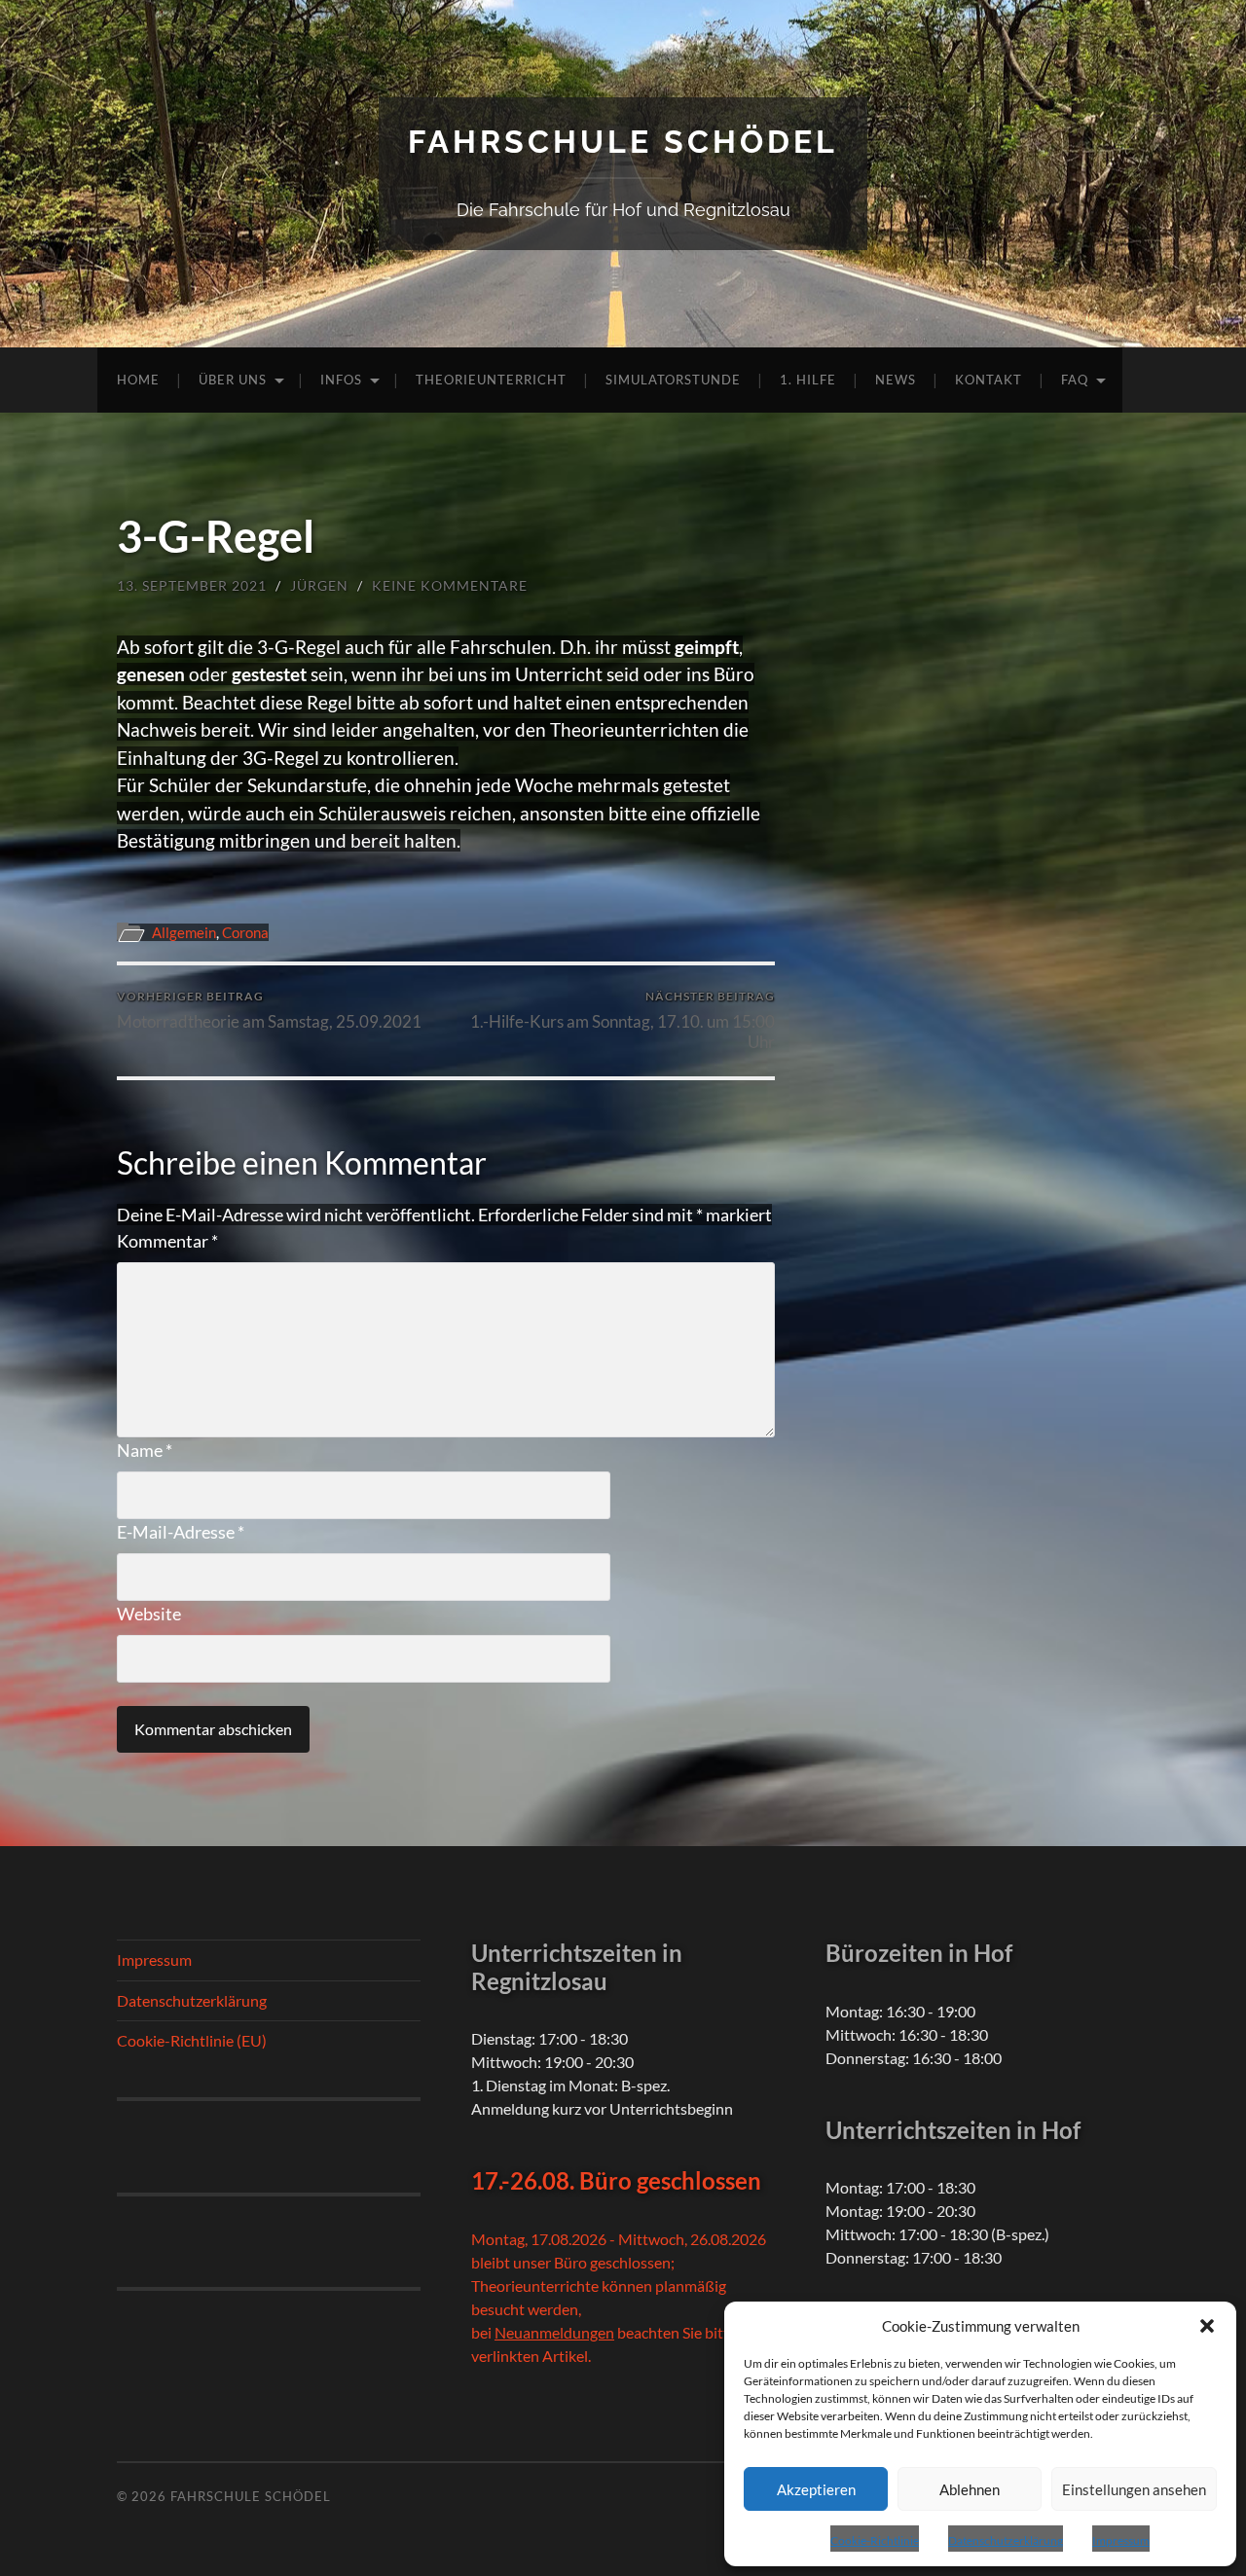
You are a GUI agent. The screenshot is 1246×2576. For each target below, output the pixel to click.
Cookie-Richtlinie (875, 2540)
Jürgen (319, 585)
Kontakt (989, 380)
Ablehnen (970, 2489)
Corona (245, 932)
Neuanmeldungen (554, 2332)
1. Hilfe (808, 380)
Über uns (233, 380)
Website (149, 1614)
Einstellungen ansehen (1134, 2489)
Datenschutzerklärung (1006, 2540)
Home (138, 380)
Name (145, 1450)
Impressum (1121, 2540)
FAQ (1075, 380)
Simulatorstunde (673, 380)
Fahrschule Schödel (623, 142)
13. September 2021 (192, 585)
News (896, 380)
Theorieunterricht (491, 380)
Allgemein (184, 932)
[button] (1207, 2326)
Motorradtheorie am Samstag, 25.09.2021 (269, 1010)
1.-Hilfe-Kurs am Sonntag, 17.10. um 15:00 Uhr (623, 1020)
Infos (341, 380)
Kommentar (167, 1241)
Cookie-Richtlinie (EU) (192, 2040)
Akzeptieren (816, 2489)
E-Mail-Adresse (181, 1532)
